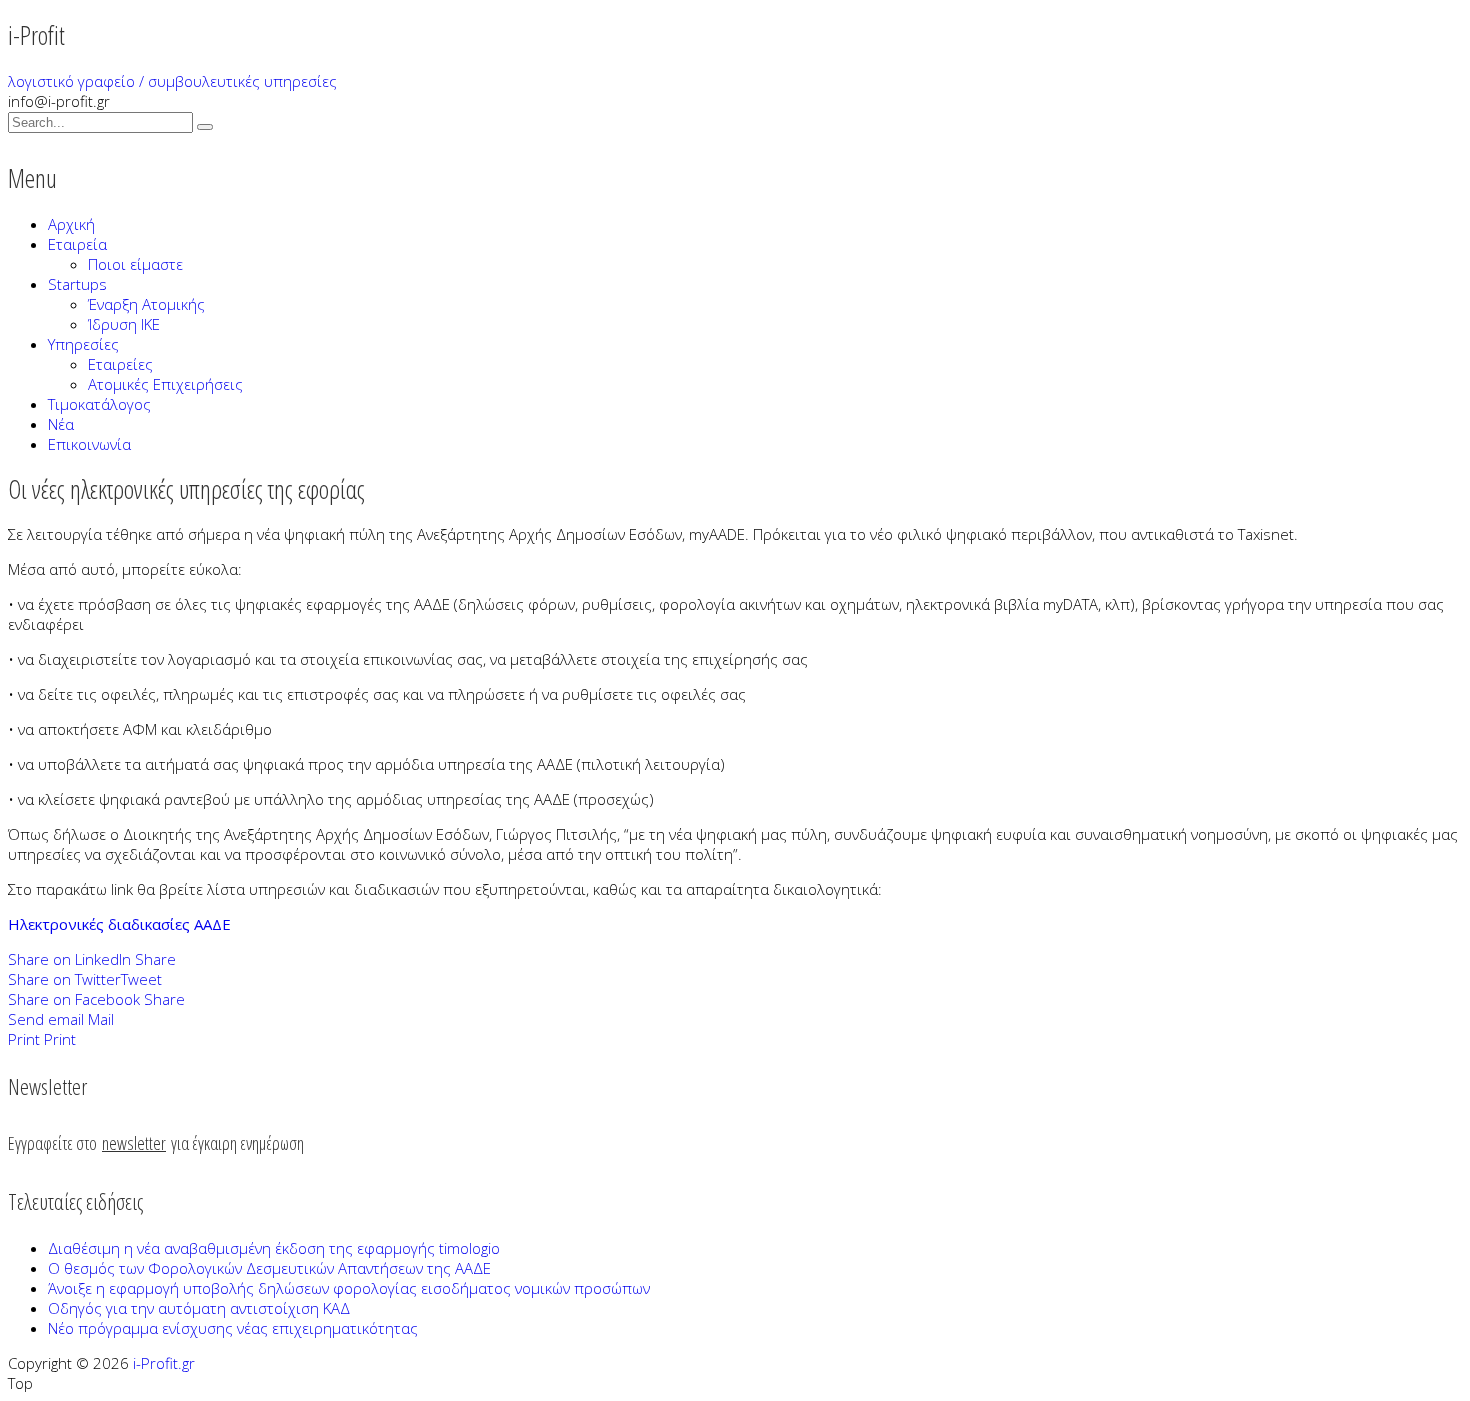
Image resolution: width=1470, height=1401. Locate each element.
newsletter (134, 1143)
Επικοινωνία (89, 444)
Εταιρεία (77, 244)
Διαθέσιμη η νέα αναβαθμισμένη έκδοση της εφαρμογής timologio (274, 1248)
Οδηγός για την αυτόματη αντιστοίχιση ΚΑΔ (199, 1308)
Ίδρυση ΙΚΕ (124, 324)
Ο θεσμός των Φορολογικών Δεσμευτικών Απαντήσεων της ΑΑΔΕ (269, 1268)
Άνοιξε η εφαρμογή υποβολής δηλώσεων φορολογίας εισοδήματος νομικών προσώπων (349, 1288)
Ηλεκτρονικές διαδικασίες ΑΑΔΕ (119, 924)
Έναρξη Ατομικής (146, 304)
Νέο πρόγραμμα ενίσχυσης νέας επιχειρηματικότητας (233, 1328)
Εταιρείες (120, 364)
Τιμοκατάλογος (99, 404)
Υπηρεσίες (83, 344)
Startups (77, 284)
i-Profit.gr (164, 1363)
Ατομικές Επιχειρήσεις (165, 384)
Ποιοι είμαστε (135, 264)
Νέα (61, 424)
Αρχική (71, 224)
